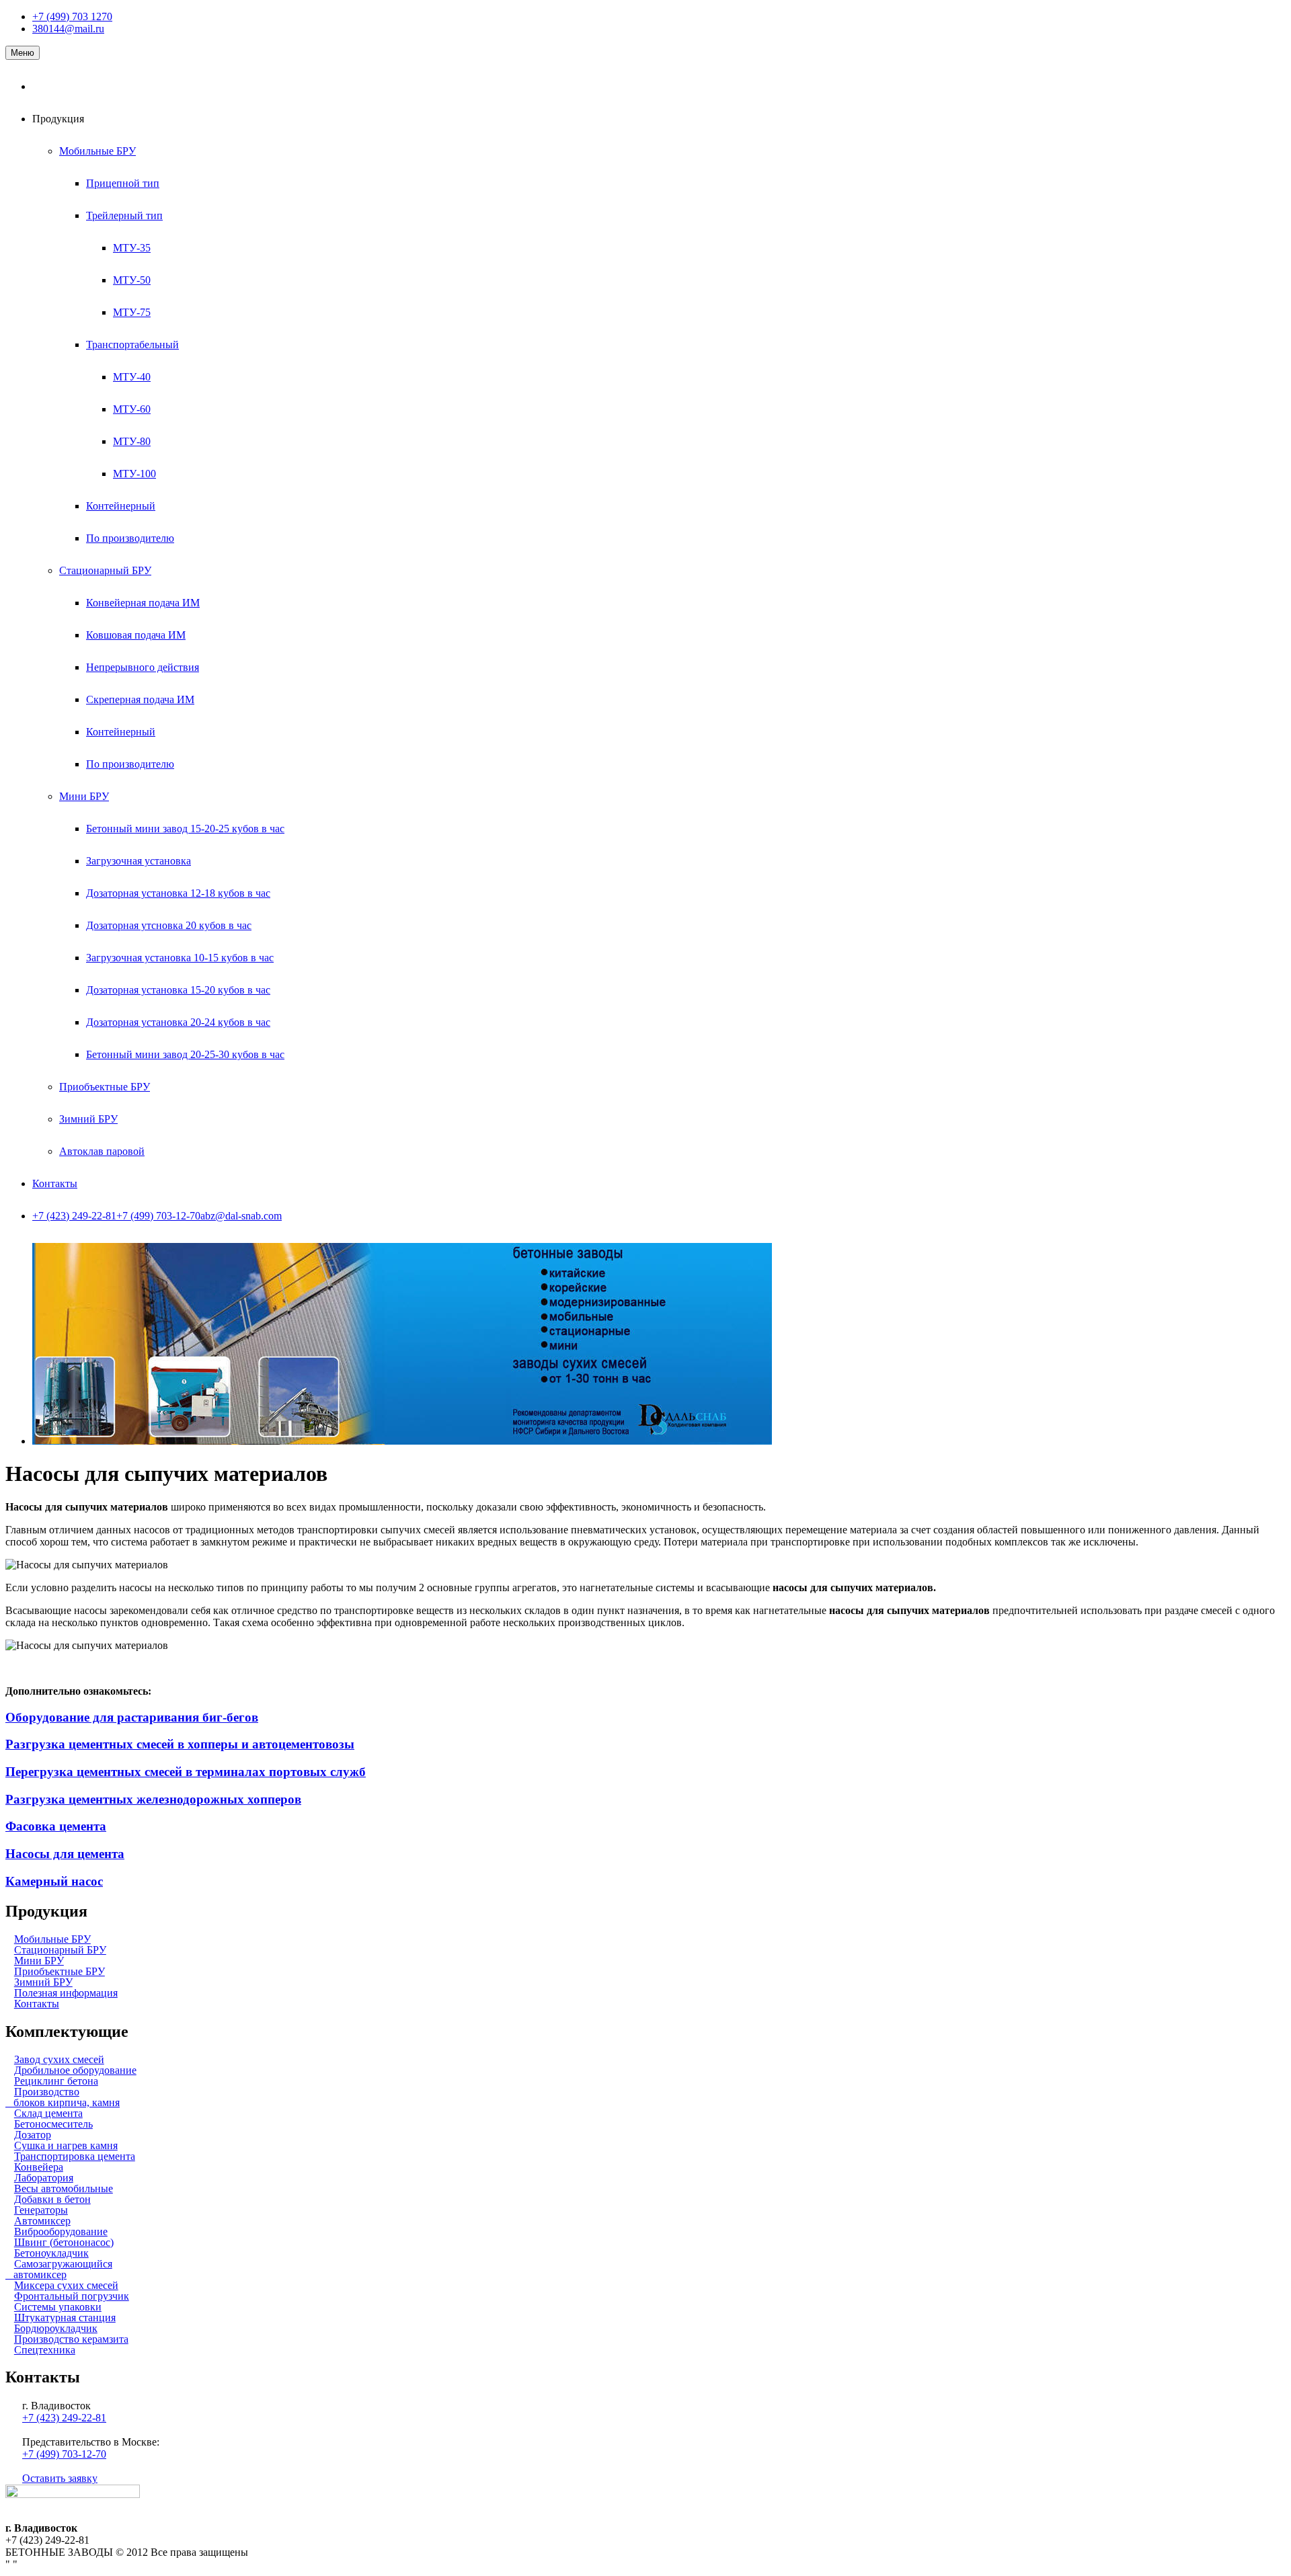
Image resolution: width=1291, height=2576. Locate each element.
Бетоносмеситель (53, 2124)
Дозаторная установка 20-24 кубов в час (178, 1022)
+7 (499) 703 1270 (72, 16)
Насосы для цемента (65, 1854)
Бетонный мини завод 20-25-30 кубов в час (185, 1054)
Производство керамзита (71, 2339)
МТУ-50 (132, 280)
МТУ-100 (134, 474)
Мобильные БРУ (97, 151)
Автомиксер (42, 2221)
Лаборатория (44, 2178)
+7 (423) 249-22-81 (74, 1216)
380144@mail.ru (68, 29)
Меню (23, 53)
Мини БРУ (84, 796)
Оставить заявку (60, 2478)
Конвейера (39, 2167)
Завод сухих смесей (59, 2059)
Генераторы (41, 2210)
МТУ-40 (132, 377)
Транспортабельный (132, 345)
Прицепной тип (123, 183)
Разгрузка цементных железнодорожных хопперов (153, 1799)
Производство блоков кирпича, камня (63, 2097)
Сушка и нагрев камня (66, 2145)
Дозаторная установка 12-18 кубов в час (178, 893)
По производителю (130, 538)
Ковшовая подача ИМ (136, 635)
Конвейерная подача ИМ (143, 603)
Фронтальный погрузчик (72, 2296)
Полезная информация (66, 1993)
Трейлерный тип (124, 215)
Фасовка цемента (56, 1826)
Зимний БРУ (88, 1119)
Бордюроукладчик (56, 2328)
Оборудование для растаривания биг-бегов (132, 1717)
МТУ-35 (132, 248)
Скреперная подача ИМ (140, 699)
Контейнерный (121, 506)
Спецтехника (45, 2350)
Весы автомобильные (64, 2188)
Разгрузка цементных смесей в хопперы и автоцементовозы (180, 1744)
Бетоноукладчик (51, 2253)
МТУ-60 (132, 409)
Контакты (55, 1183)
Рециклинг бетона (56, 2081)
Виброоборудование (61, 2231)
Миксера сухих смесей (66, 2285)
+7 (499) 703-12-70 (158, 1216)
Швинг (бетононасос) (64, 2242)
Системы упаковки (58, 2307)
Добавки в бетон (52, 2199)
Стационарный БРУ (105, 570)
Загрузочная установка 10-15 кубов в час (180, 958)
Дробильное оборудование (75, 2070)
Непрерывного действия (143, 667)
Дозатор (33, 2135)
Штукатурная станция (65, 2318)
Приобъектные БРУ (105, 1087)
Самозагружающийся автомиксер (59, 2269)
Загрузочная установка (139, 861)
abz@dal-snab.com (241, 1216)
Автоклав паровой (102, 1151)
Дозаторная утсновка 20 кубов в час (169, 925)
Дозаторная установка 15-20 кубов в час (178, 990)
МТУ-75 (132, 312)
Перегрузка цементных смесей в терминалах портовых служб (186, 1772)
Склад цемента (48, 2113)
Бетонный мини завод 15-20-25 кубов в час (185, 829)
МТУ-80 (132, 441)
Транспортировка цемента (75, 2156)
